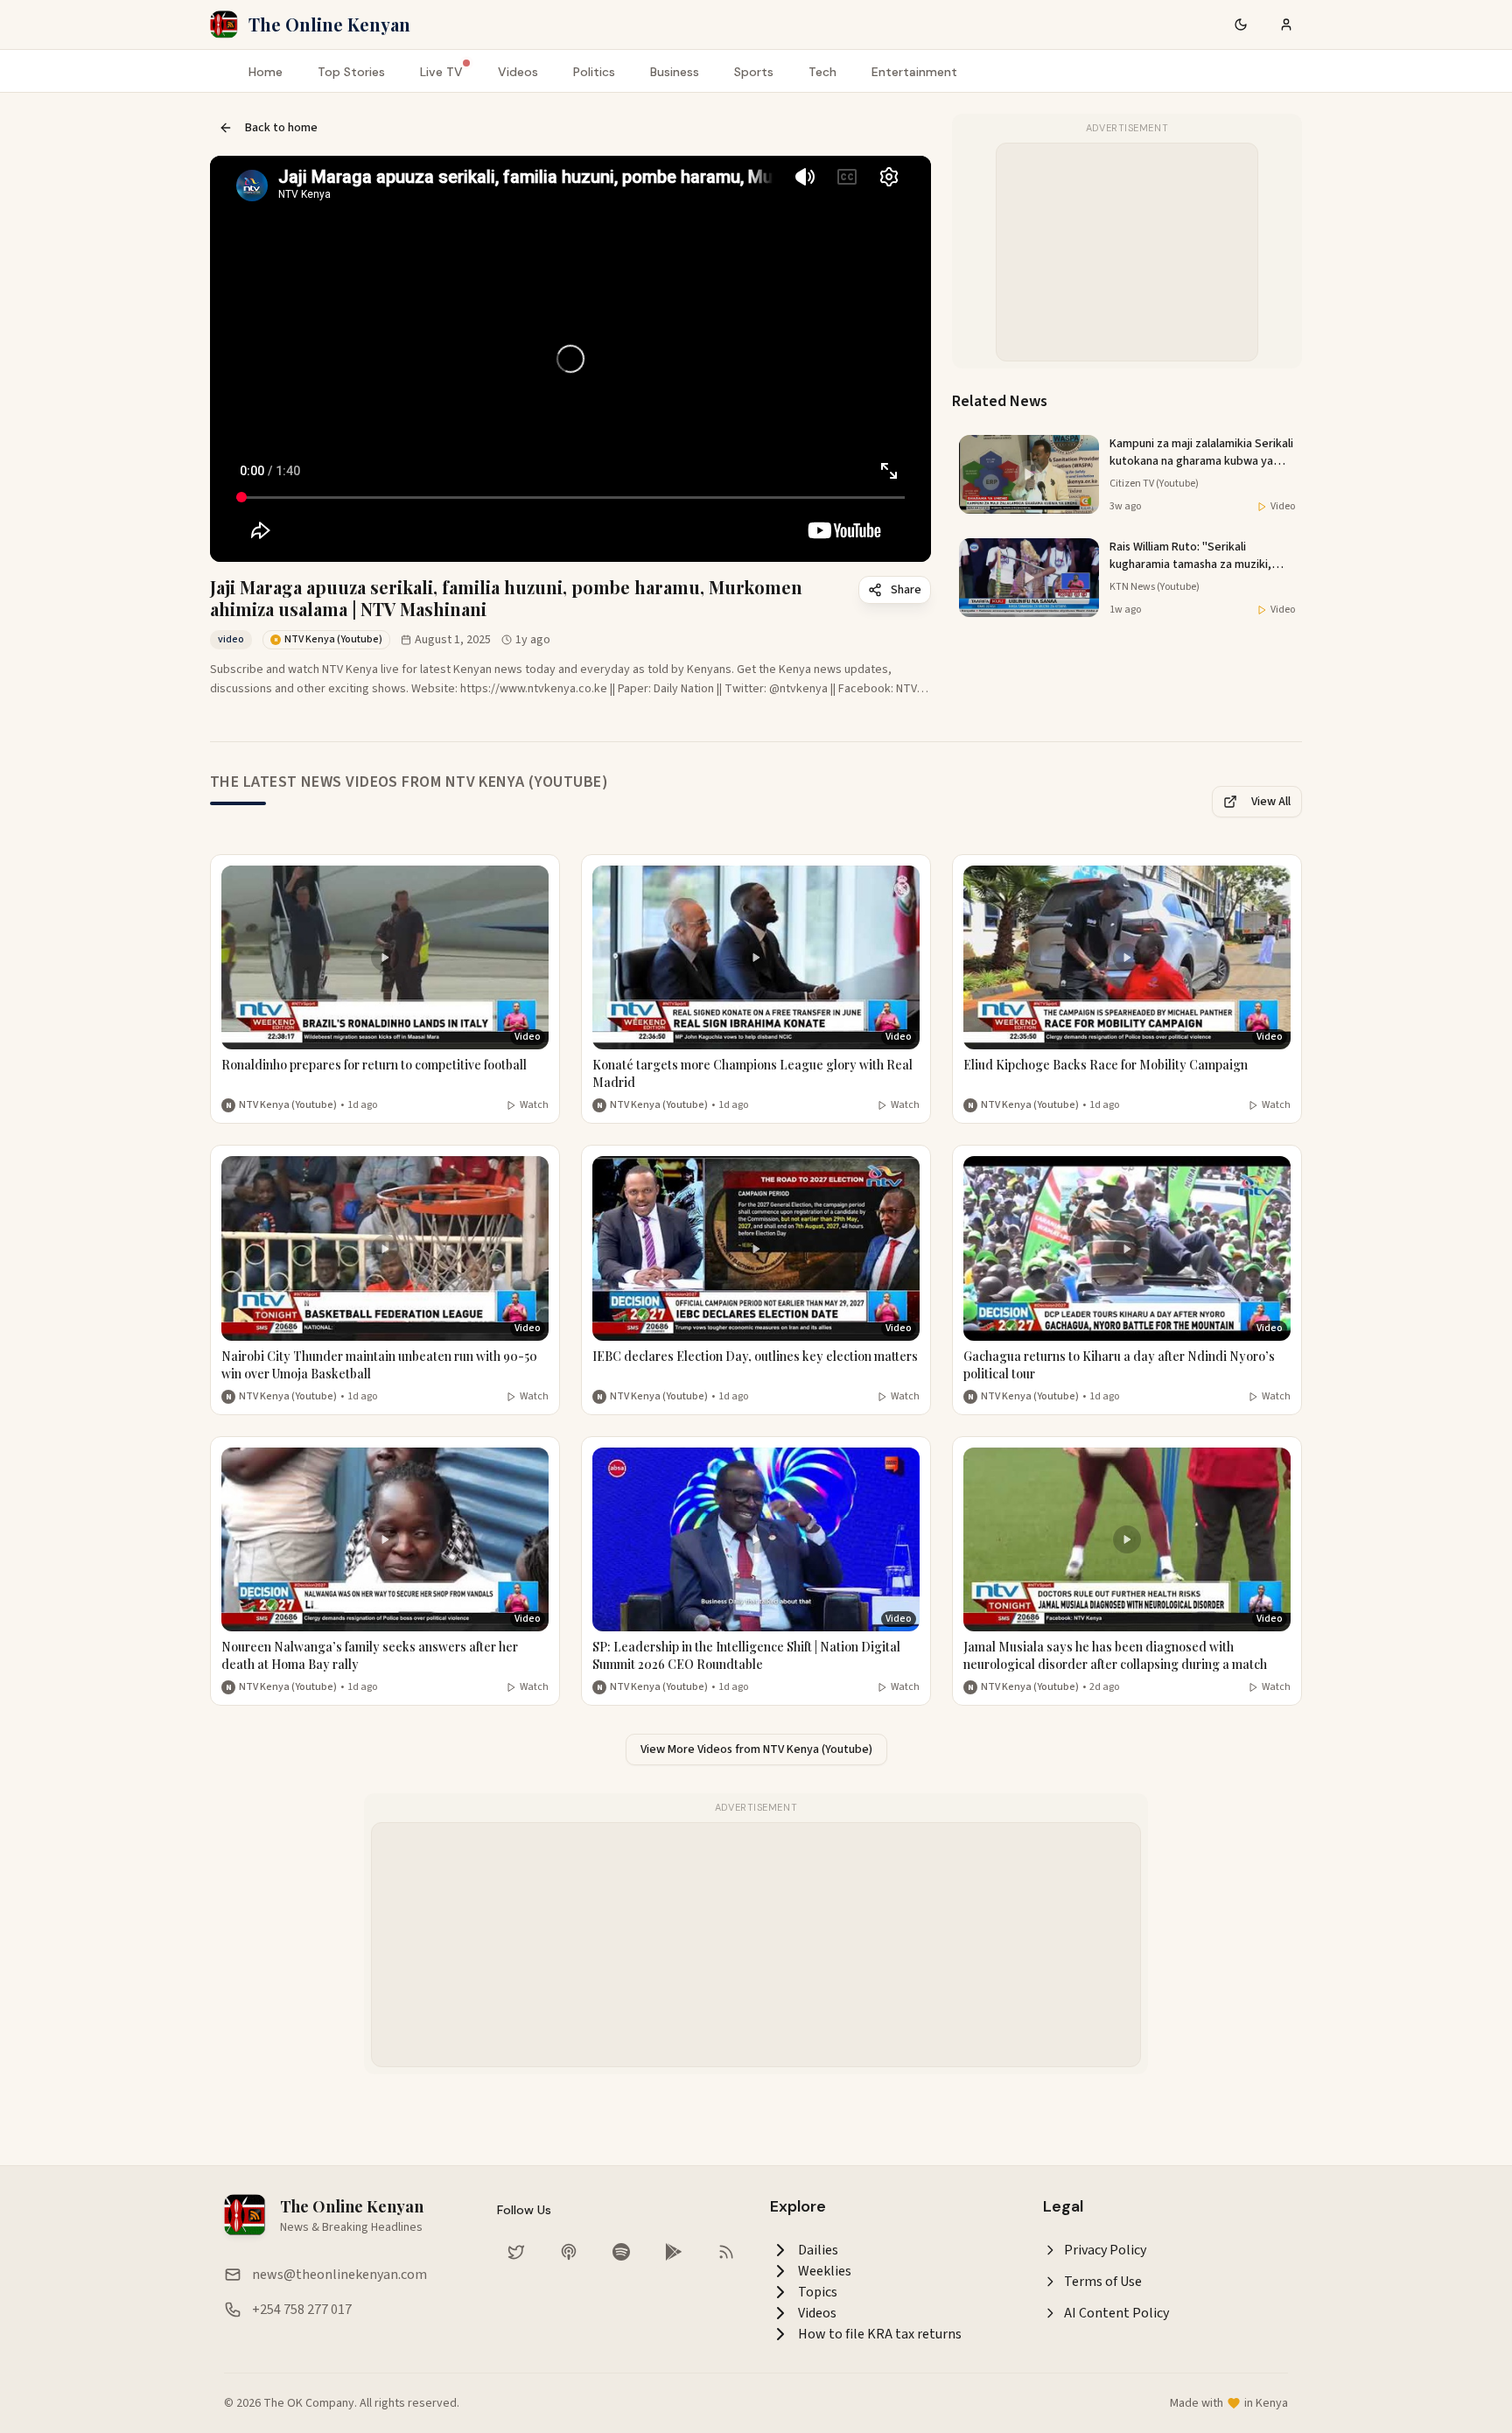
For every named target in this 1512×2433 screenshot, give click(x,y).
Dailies (818, 2250)
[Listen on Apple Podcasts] (569, 2252)
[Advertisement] (1128, 253)
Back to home (281, 128)
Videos (518, 72)
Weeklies (825, 2271)
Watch (534, 1105)
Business (675, 72)
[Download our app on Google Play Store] (674, 2252)
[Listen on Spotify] (621, 2252)
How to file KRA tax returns (880, 2334)
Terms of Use (1103, 2282)
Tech (822, 72)
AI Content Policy (1116, 2313)
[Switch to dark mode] (1241, 25)
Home (266, 72)
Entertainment (914, 72)
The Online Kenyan (329, 24)
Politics (594, 72)
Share (906, 590)
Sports (754, 72)
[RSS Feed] (726, 2252)
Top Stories (351, 72)
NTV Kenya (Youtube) (288, 1105)
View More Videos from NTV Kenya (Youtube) (756, 1749)
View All (1271, 802)
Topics (818, 2292)
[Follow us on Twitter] (516, 2252)
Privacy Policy (1105, 2250)
